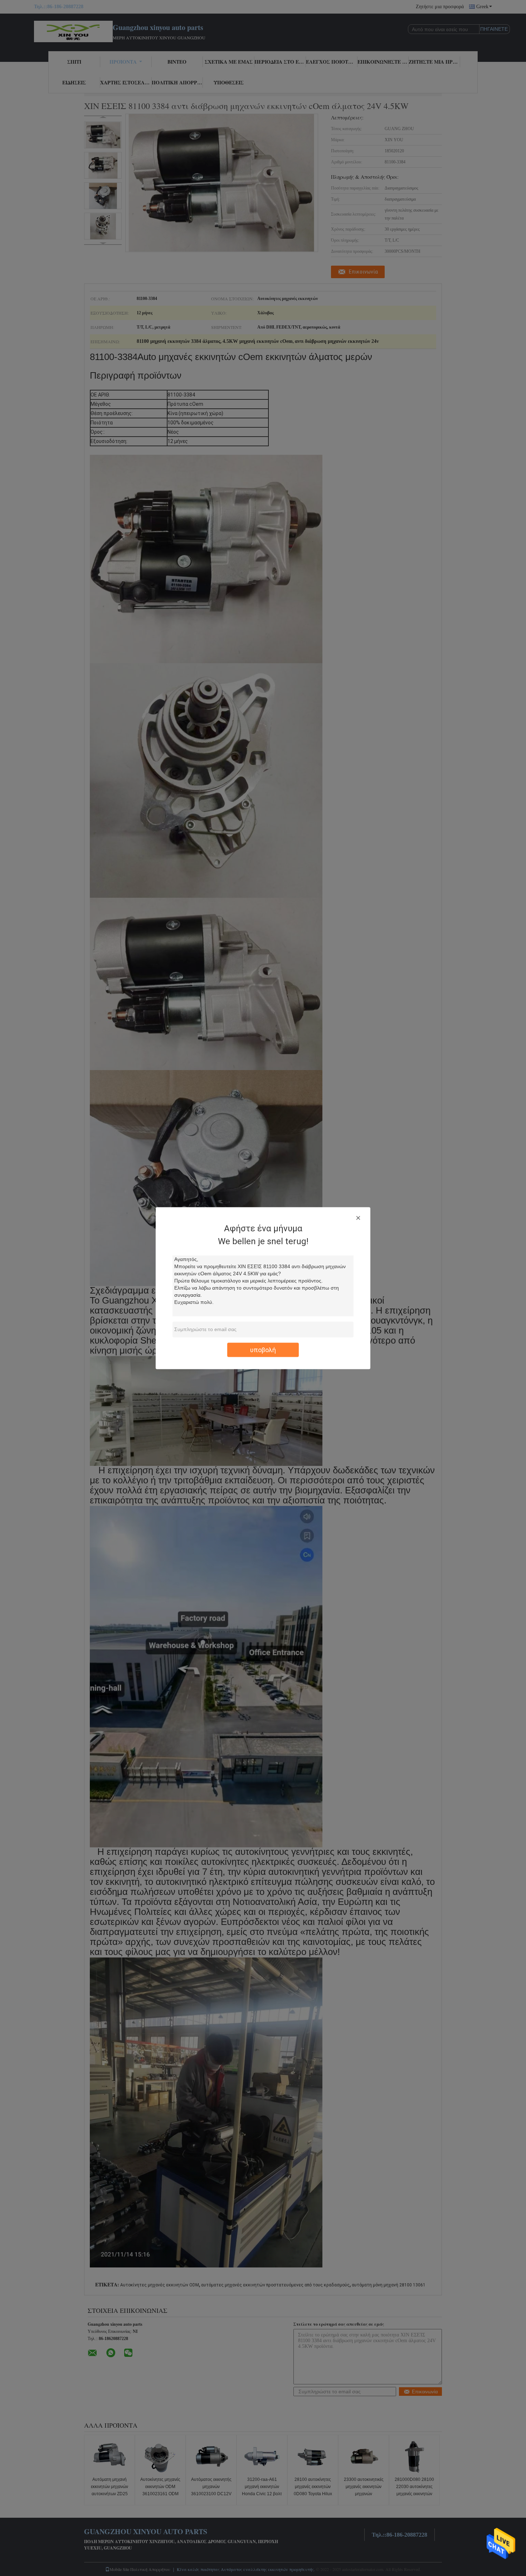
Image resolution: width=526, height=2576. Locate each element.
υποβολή (263, 1349)
